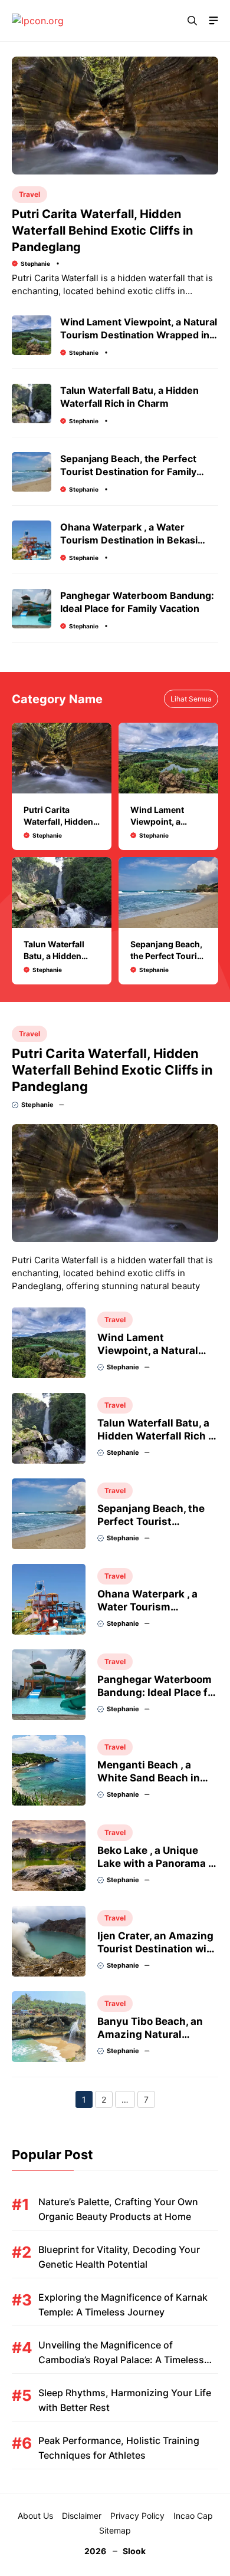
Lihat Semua (191, 699)
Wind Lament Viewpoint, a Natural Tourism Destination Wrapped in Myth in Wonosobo (139, 335)
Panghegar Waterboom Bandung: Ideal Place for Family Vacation (157, 1692)
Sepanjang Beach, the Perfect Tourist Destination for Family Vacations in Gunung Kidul (128, 472)
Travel (29, 194)
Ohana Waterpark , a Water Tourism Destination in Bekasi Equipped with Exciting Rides (129, 540)
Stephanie (35, 263)
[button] (192, 21)
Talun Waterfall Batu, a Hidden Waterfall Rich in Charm (157, 1436)
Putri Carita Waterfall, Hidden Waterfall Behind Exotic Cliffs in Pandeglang (102, 230)
